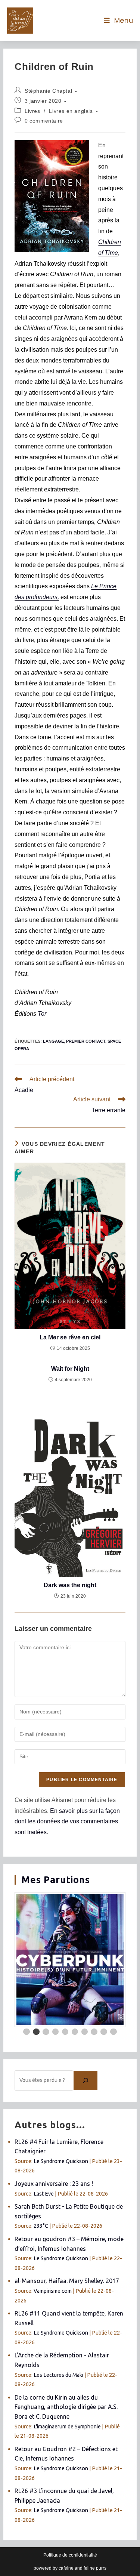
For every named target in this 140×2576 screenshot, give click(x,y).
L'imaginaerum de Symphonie (67, 2427)
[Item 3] (46, 2032)
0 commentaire (44, 121)
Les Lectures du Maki (58, 2375)
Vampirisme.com (53, 2291)
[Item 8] (94, 2032)
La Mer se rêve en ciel (70, 1337)
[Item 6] (75, 2032)
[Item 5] (65, 2032)
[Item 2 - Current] (36, 2032)
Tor (42, 1014)
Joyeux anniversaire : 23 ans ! (54, 2184)
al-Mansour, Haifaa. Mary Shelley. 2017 (67, 2281)
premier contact (86, 1041)
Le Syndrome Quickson (61, 2161)
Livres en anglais (71, 111)
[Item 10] (113, 2032)
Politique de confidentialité (70, 2555)
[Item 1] (27, 2032)
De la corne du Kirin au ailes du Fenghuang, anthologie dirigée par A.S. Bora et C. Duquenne (66, 2407)
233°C (41, 2226)
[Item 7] (85, 2032)
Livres (32, 111)
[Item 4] (56, 2032)
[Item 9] (104, 2032)
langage (53, 1041)
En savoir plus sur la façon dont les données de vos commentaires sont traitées (67, 1822)
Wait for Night (70, 1369)
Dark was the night (70, 1585)
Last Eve (44, 2194)
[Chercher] (85, 2080)
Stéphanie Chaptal (48, 91)
